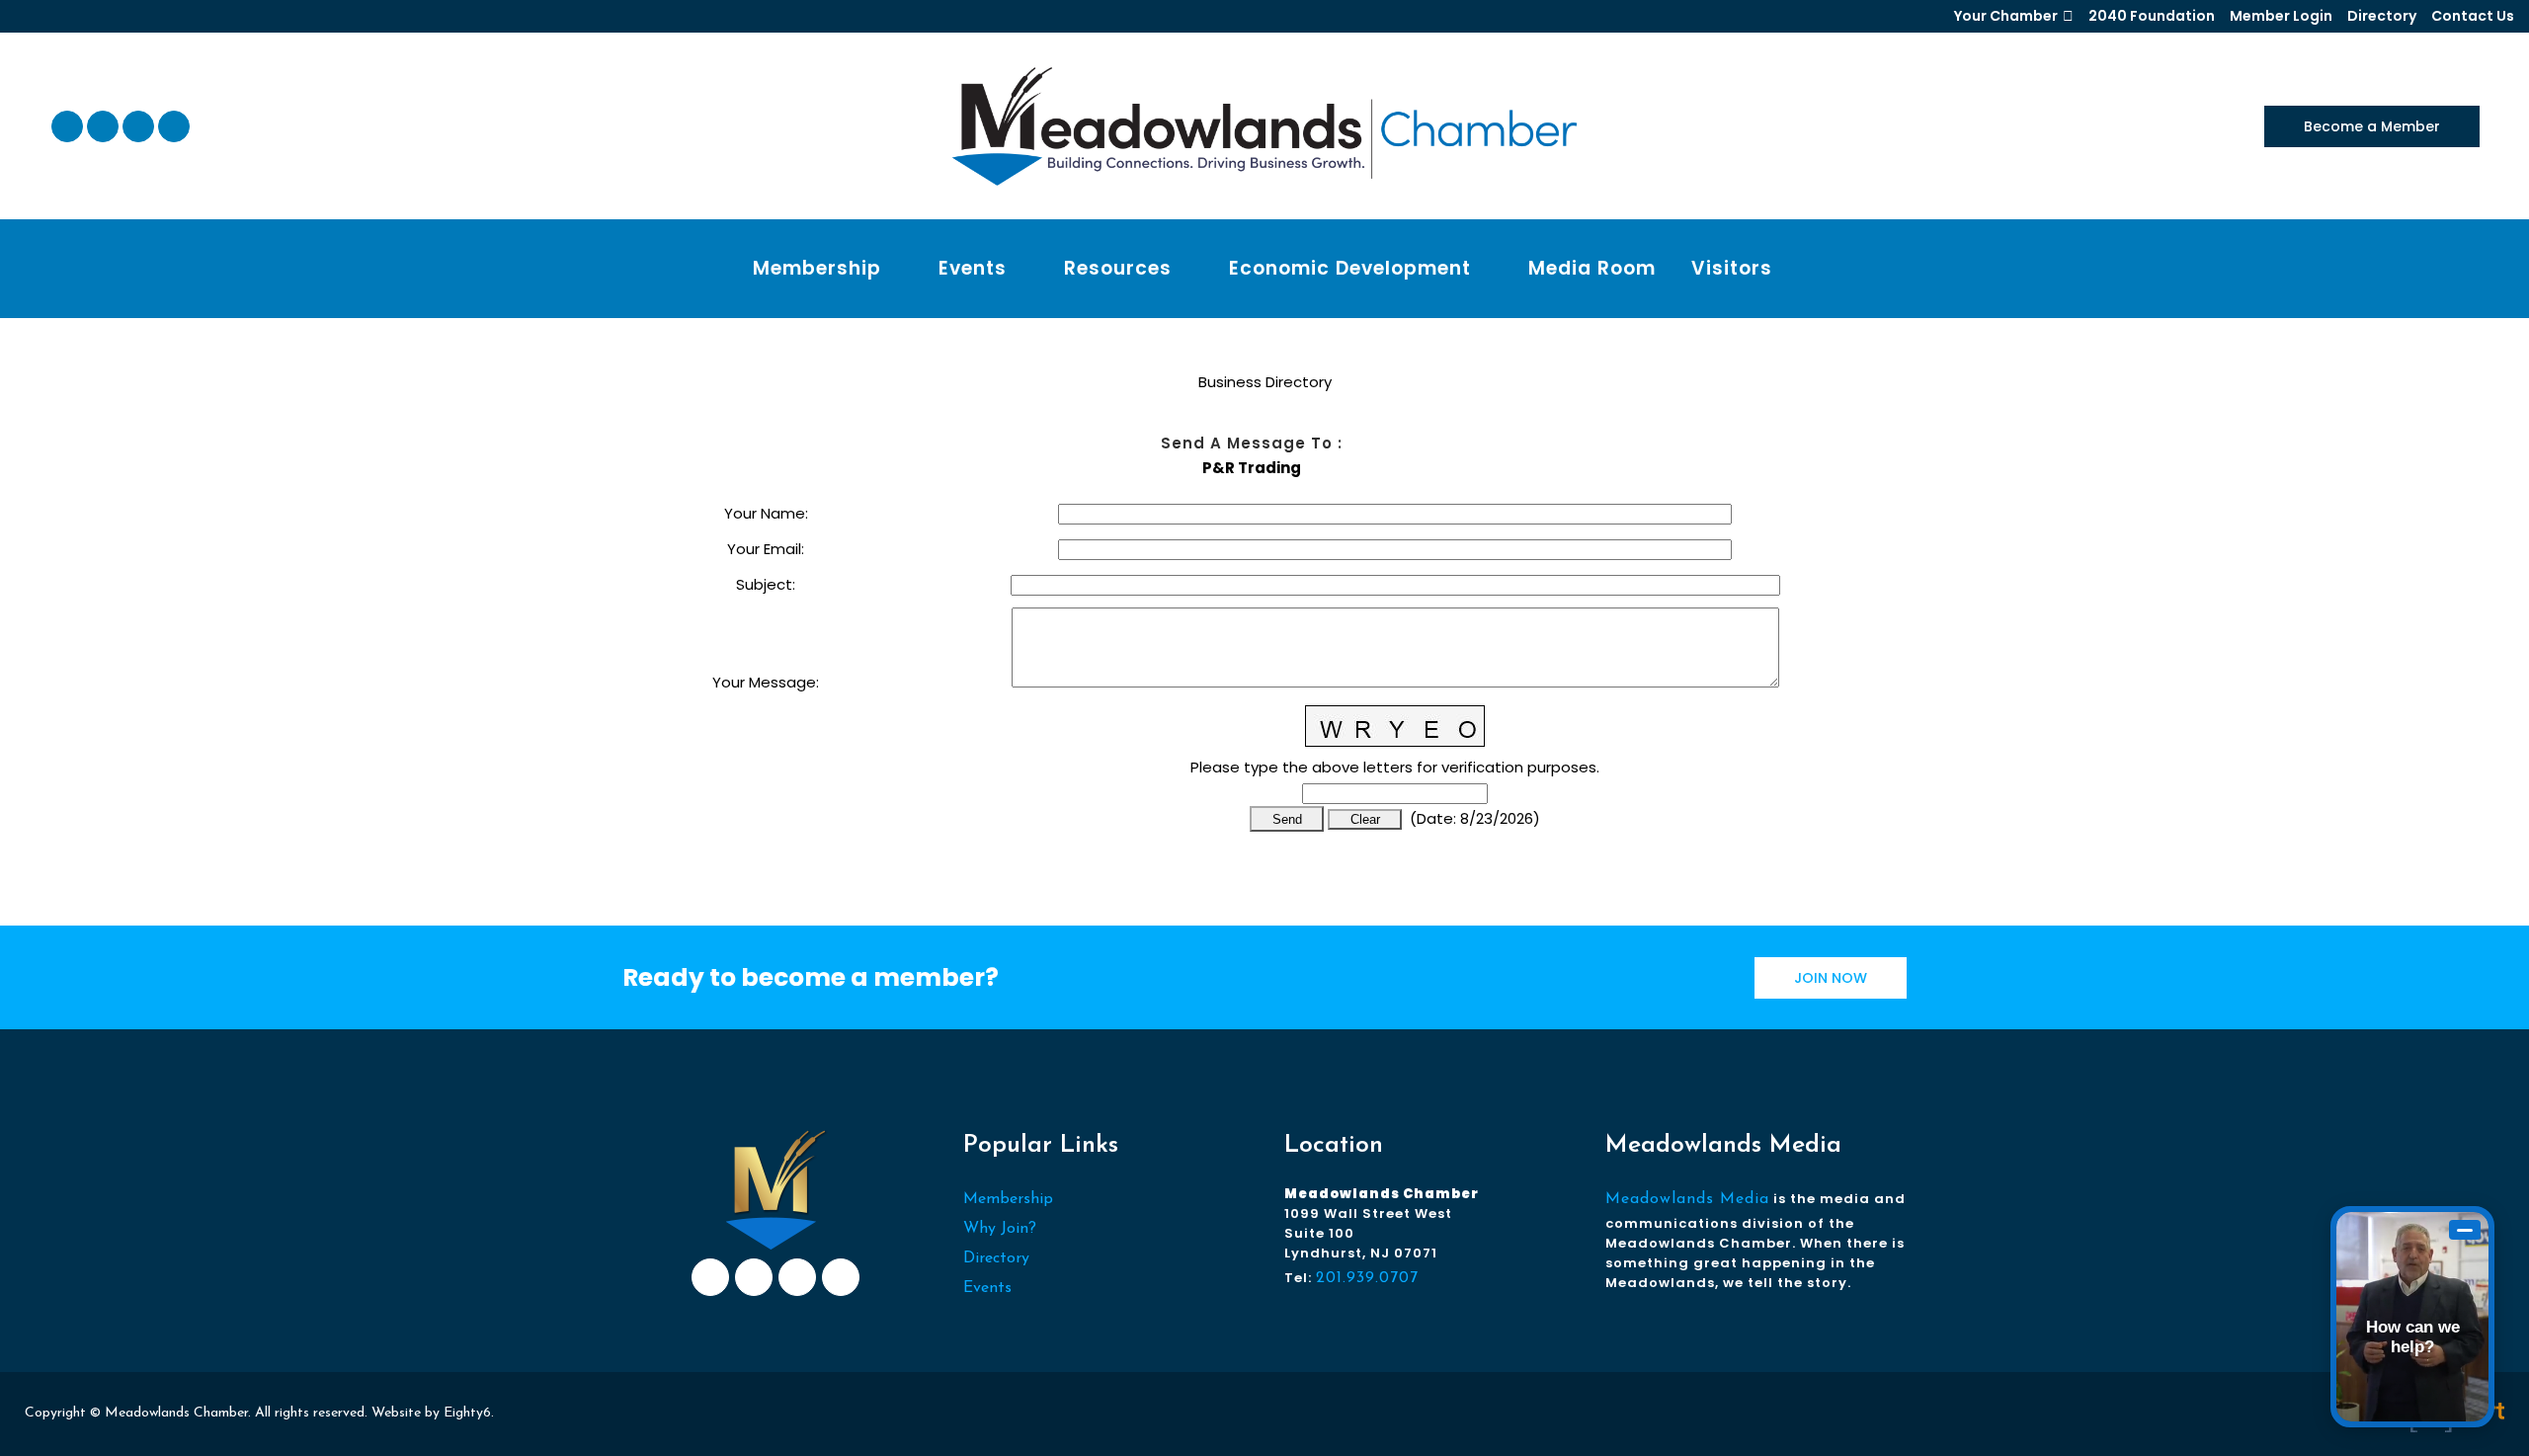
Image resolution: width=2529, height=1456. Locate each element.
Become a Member (2372, 126)
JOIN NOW (1831, 978)
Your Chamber (2006, 16)
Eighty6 (467, 1413)
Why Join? (1000, 1229)
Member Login (2281, 16)
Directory (2382, 16)
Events (987, 1288)
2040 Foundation (2152, 16)
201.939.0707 (1367, 1278)
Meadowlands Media (1687, 1199)
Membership (1008, 1199)
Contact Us (2473, 16)
